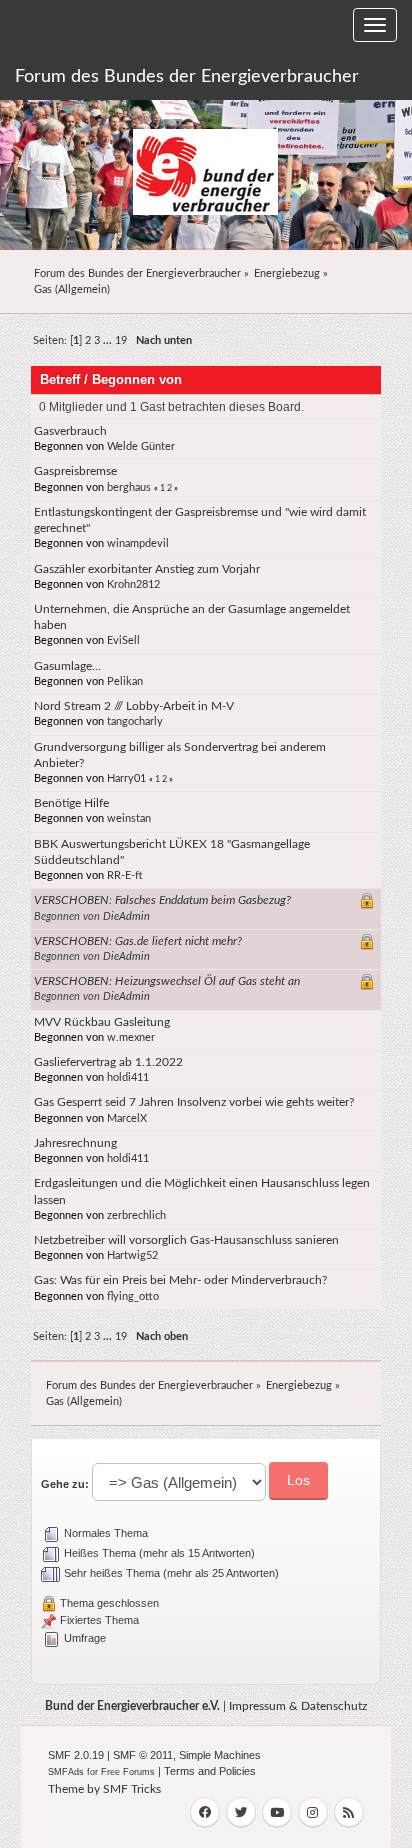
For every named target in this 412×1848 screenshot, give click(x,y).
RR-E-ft (125, 875)
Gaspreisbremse (75, 471)
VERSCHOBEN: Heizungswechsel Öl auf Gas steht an (167, 981)
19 (121, 340)
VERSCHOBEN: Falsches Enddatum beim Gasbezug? (162, 900)
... (109, 340)
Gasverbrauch (70, 431)
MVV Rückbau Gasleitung (102, 1022)
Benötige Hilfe (71, 803)
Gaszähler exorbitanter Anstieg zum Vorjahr (147, 569)
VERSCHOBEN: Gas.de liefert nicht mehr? (138, 941)
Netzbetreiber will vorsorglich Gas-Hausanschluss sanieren (186, 1240)
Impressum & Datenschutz (298, 1706)
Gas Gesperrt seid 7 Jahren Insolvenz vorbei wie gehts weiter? (194, 1102)
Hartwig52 (132, 1255)
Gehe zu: (65, 1484)
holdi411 (128, 1077)
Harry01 (126, 778)
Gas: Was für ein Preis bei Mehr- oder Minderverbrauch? (180, 1280)
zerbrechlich (136, 1215)
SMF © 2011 (143, 1755)
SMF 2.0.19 (76, 1755)
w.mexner (131, 1037)
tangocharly (135, 721)
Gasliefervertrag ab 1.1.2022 (108, 1062)
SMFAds (66, 1772)
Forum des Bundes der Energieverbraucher (187, 77)
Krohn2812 (133, 584)
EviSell (123, 640)
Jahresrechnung (75, 1143)
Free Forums (128, 1772)
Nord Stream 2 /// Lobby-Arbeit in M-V (134, 706)
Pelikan (125, 681)
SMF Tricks (132, 1789)
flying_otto (133, 1296)
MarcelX (127, 1118)
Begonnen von (137, 379)
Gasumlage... (67, 666)
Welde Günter (141, 446)
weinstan (129, 818)
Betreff (60, 379)
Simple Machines (220, 1755)
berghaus (129, 487)
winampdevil (138, 543)
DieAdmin (126, 916)
